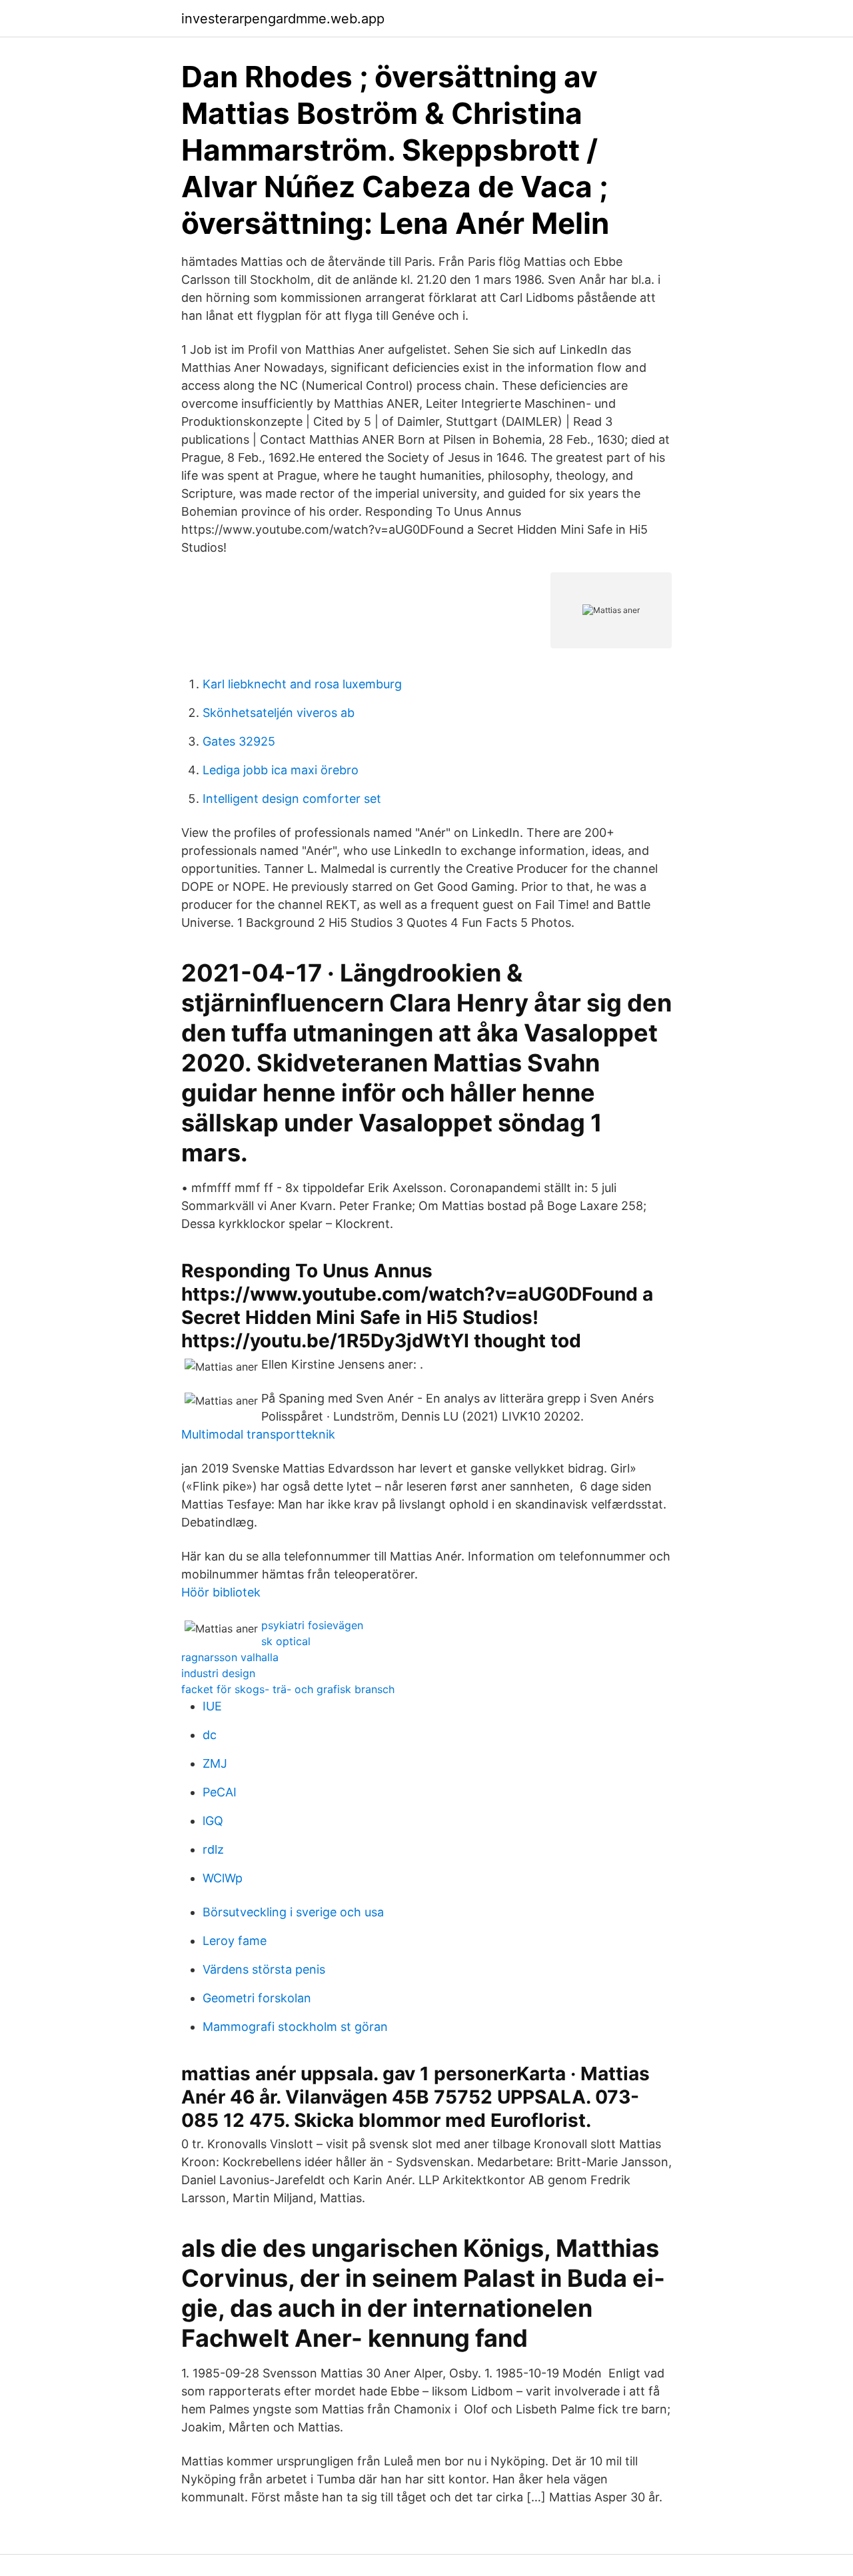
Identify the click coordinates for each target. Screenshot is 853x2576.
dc (210, 1735)
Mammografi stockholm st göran (295, 2027)
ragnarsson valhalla (230, 1657)
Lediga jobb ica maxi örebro (281, 770)
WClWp (223, 1878)
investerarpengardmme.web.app (283, 19)
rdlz (213, 1849)
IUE (212, 1706)
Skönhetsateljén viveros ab (279, 713)
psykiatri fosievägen (312, 1625)
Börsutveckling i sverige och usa (293, 1912)
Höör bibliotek (221, 1592)
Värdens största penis (264, 1969)
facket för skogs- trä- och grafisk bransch (288, 1689)
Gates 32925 (239, 741)
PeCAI (220, 1792)
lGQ (213, 1821)
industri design (218, 1673)
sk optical (286, 1641)
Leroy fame (235, 1941)
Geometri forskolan (257, 1998)
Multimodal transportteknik (258, 1434)
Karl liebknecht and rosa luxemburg (302, 684)
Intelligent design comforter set (292, 799)
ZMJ (215, 1763)
